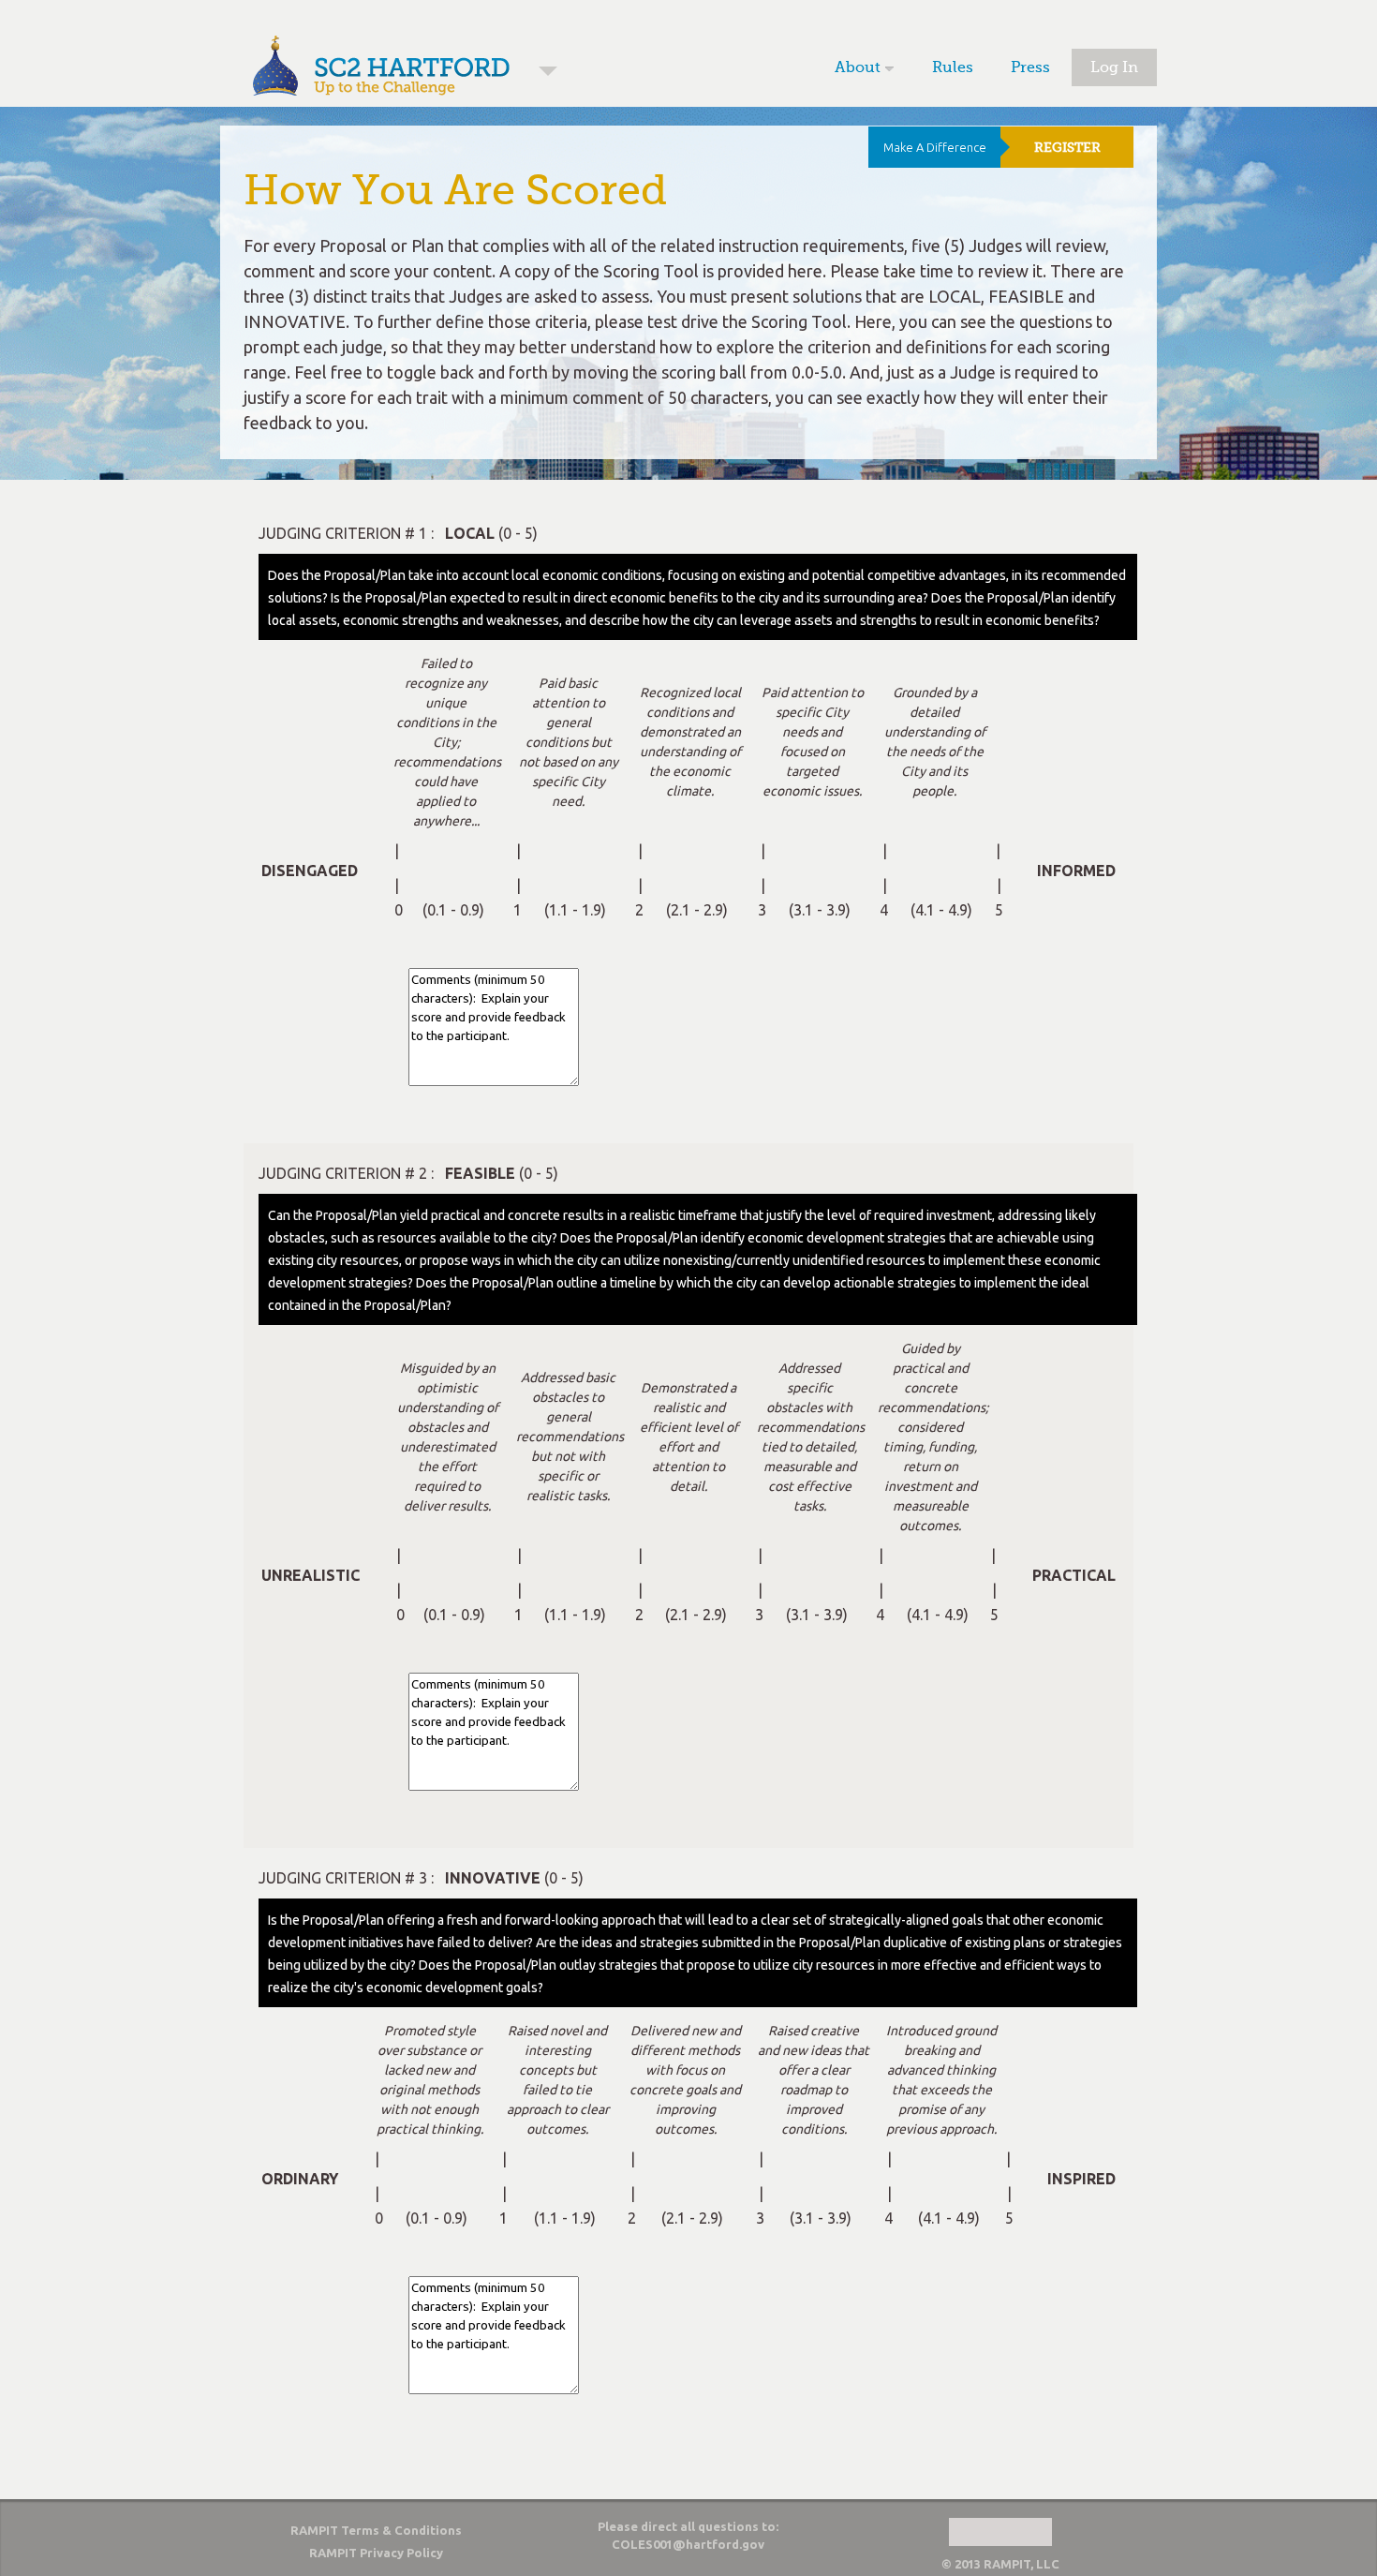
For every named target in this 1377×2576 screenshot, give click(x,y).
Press (1030, 67)
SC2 (548, 72)
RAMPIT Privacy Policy (376, 2553)
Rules (953, 67)
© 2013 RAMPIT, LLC (1000, 2564)
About (858, 67)
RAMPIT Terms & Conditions (376, 2530)
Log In (1114, 67)
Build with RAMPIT (1000, 2532)
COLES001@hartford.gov (688, 2544)
